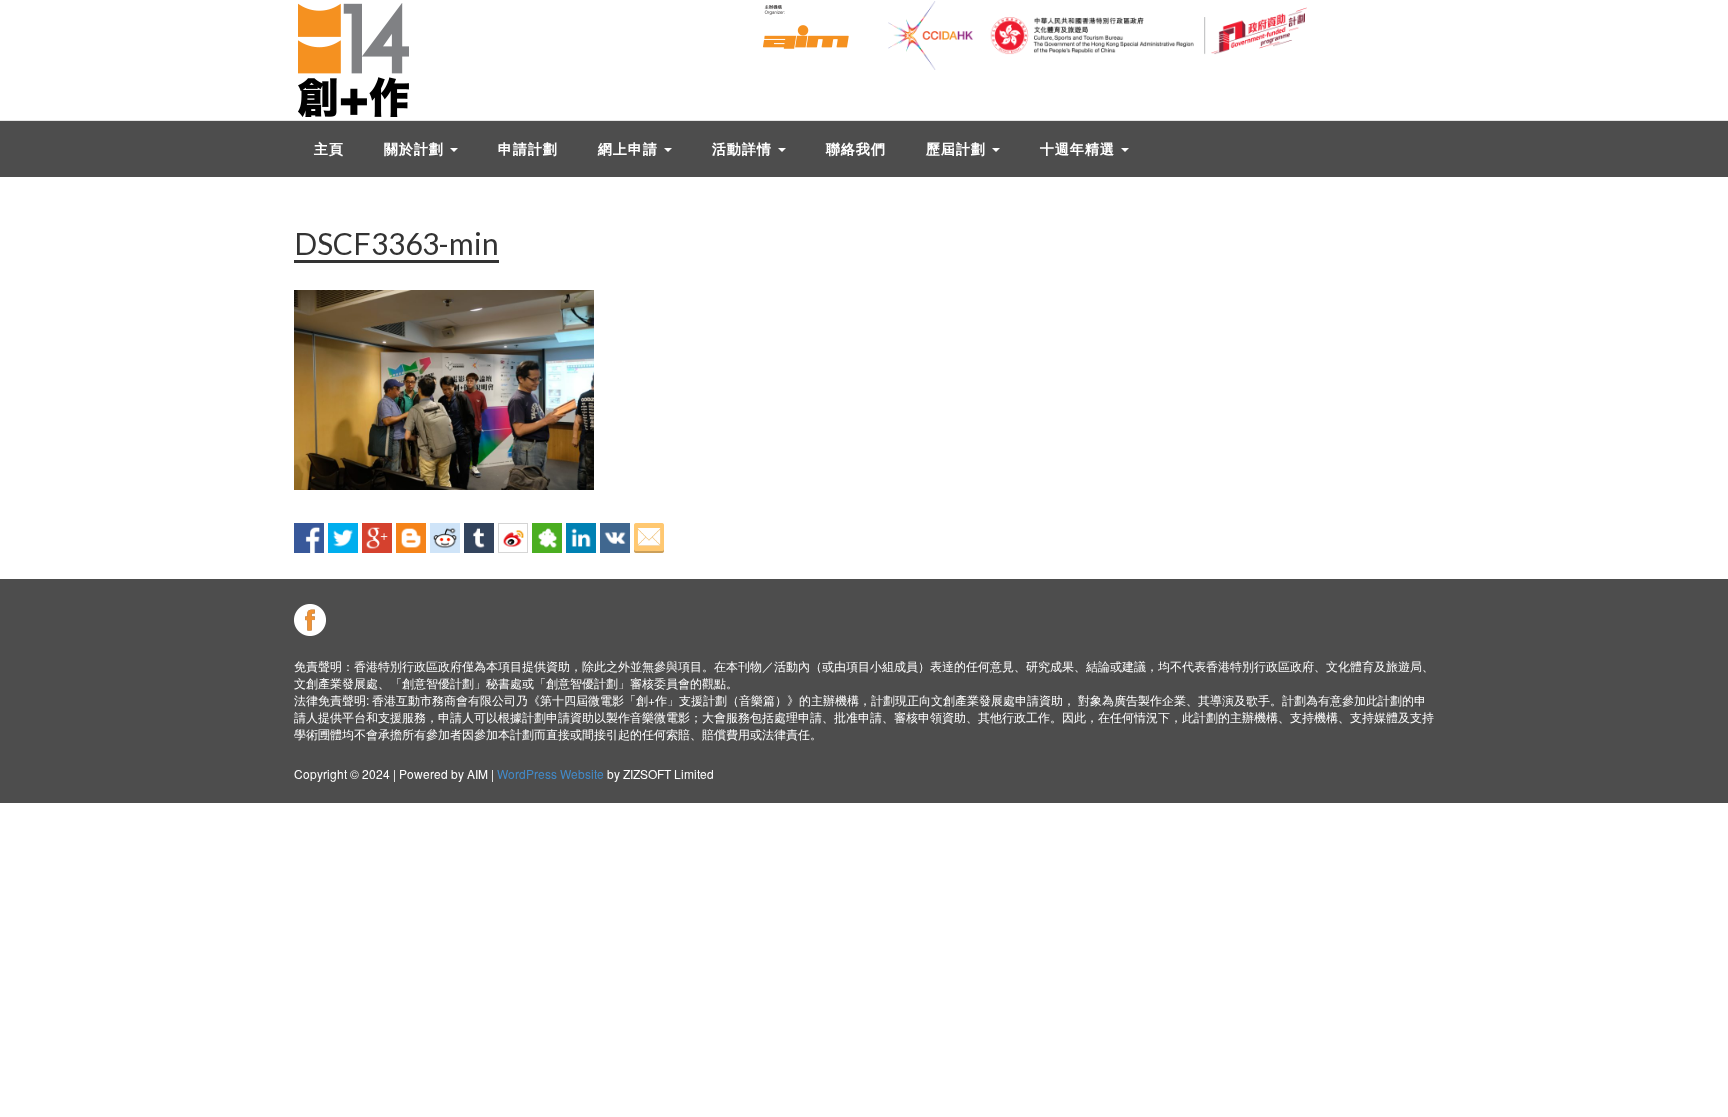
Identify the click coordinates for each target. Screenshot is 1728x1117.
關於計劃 (416, 148)
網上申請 (630, 148)
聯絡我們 (856, 148)
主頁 (329, 148)
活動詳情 (744, 148)
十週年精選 (1079, 148)
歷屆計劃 (958, 148)
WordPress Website (550, 773)
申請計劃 (528, 148)
